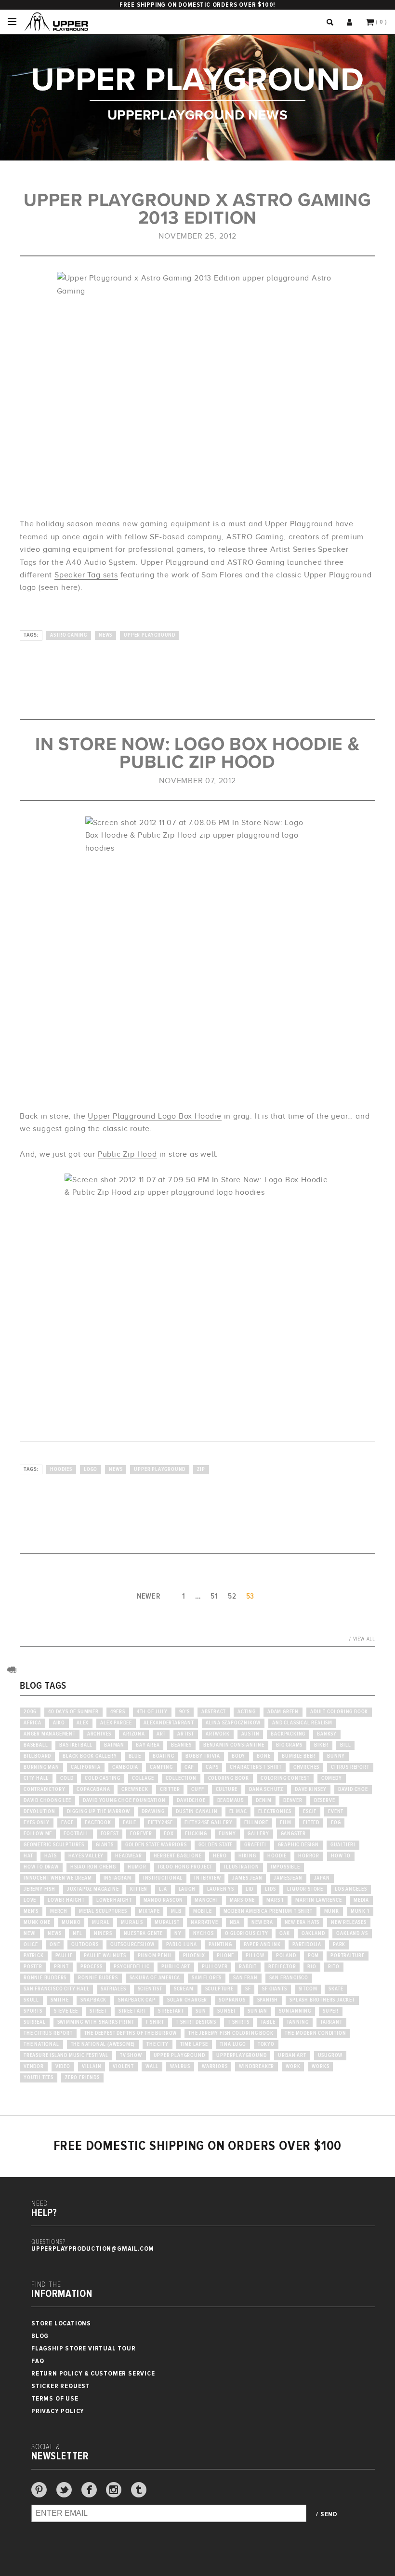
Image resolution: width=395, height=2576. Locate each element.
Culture (227, 1789)
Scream (184, 1989)
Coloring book (229, 1778)
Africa (33, 1723)
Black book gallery (90, 1756)
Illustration (242, 1867)
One (55, 1945)
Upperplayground (241, 2055)
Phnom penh (155, 1956)
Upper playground (150, 635)
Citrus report (350, 1767)
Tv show (131, 2055)
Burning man (41, 1767)
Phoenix (194, 1956)
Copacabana (93, 1789)
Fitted (311, 1823)
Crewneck (135, 1789)
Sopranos (232, 2000)
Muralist (167, 1922)
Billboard (37, 1756)
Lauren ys (221, 1889)
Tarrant (331, 2022)
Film (286, 1823)
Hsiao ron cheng (93, 1867)
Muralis (132, 1922)
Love (30, 1900)
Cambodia (125, 1767)
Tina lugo (233, 2044)
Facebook (98, 1823)
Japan (322, 1878)
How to (341, 1856)
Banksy (327, 1734)
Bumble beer (299, 1756)
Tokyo (266, 2044)
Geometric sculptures (54, 1845)
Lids (270, 1889)
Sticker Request (61, 2386)
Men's (31, 1911)
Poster (33, 1967)
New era (262, 1922)
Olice (31, 1945)
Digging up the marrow (99, 1812)
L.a (163, 1889)
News (105, 635)
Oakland (313, 1934)
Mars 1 (275, 1900)
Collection (181, 1778)
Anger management (50, 1734)
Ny (178, 1934)
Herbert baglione (178, 1856)
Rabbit (248, 1967)
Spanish (268, 2000)
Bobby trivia (203, 1756)
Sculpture (219, 1989)
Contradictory (44, 1789)
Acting (247, 1712)
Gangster (293, 1834)
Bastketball (76, 1745)
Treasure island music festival (66, 2055)
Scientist (150, 1989)
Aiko (59, 1723)
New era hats (302, 1922)
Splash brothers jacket (322, 2000)
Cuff (197, 1789)
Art (161, 1734)
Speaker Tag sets (86, 575)
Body (238, 1756)
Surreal (35, 2022)
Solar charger (187, 2000)
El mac (238, 1812)
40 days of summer (73, 1712)
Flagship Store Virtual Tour (84, 2348)
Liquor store (305, 1889)
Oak (284, 1934)
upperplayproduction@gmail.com (93, 2249)
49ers (118, 1712)
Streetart (171, 2011)
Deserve (325, 1801)
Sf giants (274, 1989)
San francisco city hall (56, 1989)
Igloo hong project (185, 1867)
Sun (201, 2011)
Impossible (285, 1867)
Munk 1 (360, 1911)
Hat (28, 1856)
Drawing (153, 1812)
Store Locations (61, 2323)
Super (331, 2011)
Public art (176, 1967)
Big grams (289, 1745)
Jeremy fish (39, 1889)
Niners (103, 1934)
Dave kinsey (311, 1789)
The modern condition (315, 2033)
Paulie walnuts (105, 1956)
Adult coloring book (339, 1712)
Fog (336, 1823)
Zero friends (82, 2078)
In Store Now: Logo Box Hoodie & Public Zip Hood (197, 753)
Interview (207, 1878)
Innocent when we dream (58, 1878)
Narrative (204, 1922)
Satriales (113, 1989)
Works (320, 2067)
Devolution (39, 1812)
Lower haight (66, 1900)
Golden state (216, 1845)
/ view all (362, 1639)
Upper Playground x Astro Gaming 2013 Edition (197, 209)
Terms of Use (55, 2398)
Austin (250, 1734)
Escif (310, 1812)
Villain (92, 2067)
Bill (345, 1745)
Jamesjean (288, 1878)
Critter (170, 1789)
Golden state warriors (156, 1845)
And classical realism (302, 1723)
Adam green (283, 1712)
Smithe (60, 2000)
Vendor (34, 2067)
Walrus (180, 2067)
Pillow (255, 1956)
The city (157, 2044)
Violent (123, 2067)
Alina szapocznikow (233, 1723)
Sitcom (308, 1989)
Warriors (215, 2067)
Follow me (38, 1834)
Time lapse (194, 2044)
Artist (186, 1734)
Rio (312, 1967)
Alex (83, 1723)
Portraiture (348, 1956)
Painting (220, 1945)
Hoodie (277, 1856)
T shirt (155, 2022)
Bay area (148, 1745)
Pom (313, 1956)
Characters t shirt (256, 1767)
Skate (336, 1989)
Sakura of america (155, 1978)
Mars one (242, 1900)
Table (268, 2022)
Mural (101, 1922)
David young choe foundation (124, 1801)
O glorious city (246, 1934)
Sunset (227, 2011)
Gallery (258, 1834)
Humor (137, 1867)
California (86, 1767)
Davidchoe (191, 1801)
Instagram (118, 1878)
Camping (161, 1767)
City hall (36, 1778)
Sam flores (207, 1978)
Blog (40, 2336)
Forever (141, 1834)
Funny (227, 1834)
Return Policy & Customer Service (93, 2373)
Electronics (275, 1812)
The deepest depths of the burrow (131, 2033)
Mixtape (149, 1911)
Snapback (93, 2000)
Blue (135, 1756)
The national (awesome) (103, 2044)
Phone (225, 1956)
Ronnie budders (45, 1978)
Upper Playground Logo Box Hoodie (155, 1116)
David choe (353, 1789)
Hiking (247, 1856)
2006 (30, 1712)
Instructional (163, 1878)
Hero (220, 1856)
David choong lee (47, 1801)
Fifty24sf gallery (209, 1823)
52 (232, 1596)
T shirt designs (196, 2022)
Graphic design (298, 1845)
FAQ (38, 2361)
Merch (59, 1911)
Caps (212, 1767)
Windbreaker (257, 2067)
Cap (189, 1767)
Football (76, 1834)
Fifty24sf (160, 1823)
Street (98, 2011)
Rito (334, 1967)
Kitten (139, 1889)
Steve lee (66, 2011)
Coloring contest (285, 1778)
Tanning (298, 2022)
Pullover (215, 1967)
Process (92, 1967)
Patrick (34, 1956)
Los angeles (351, 1889)
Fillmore (256, 1823)
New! (30, 1934)
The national (41, 2044)
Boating (164, 1756)
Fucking (196, 1834)
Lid (250, 1889)
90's (184, 1712)
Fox (169, 1834)
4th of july (152, 1712)
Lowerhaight (114, 1900)
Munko (71, 1922)
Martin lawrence (319, 1900)
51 (214, 1596)
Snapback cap (137, 2000)
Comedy (332, 1778)
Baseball (36, 1745)
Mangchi (206, 1900)
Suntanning (295, 2011)
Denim (264, 1801)
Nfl (77, 1934)
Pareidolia (307, 1945)
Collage (143, 1778)
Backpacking (288, 1734)
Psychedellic (132, 1967)
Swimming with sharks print (96, 2022)
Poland (286, 1956)
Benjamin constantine (234, 1745)
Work (293, 2067)
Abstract (214, 1712)
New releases (349, 1922)
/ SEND (327, 2514)
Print (61, 1967)
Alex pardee (116, 1723)
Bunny (336, 1756)
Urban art (292, 2055)
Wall (152, 2067)
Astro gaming (69, 635)
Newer (149, 1596)
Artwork (218, 1734)
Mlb (176, 1911)
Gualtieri (343, 1845)
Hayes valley (86, 1856)
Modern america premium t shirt (268, 1911)
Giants (105, 1845)
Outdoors (85, 1945)
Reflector (282, 1967)
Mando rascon (164, 1900)
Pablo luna (182, 1945)
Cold (67, 1778)
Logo (91, 1469)
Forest (110, 1834)
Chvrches (306, 1767)
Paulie (64, 1956)
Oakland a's (352, 1934)
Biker (321, 1745)
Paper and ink (262, 1945)
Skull (31, 2000)
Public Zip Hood (127, 1154)
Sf (248, 1989)
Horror (309, 1856)
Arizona (134, 1734)
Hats (50, 1856)
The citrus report (48, 2033)
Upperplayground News (198, 114)
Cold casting (103, 1778)
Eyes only (37, 1823)
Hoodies (61, 1469)
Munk (332, 1911)
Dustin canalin (197, 1812)
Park (339, 1945)
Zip (201, 1469)
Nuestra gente (143, 1934)
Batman (114, 1745)
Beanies (181, 1745)
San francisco (289, 1978)
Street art (132, 2011)
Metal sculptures (103, 1911)
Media (361, 1900)
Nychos (204, 1934)
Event (336, 1812)
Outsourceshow (132, 1945)
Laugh (187, 1889)
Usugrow (330, 2055)
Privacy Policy (58, 2411)
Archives (99, 1734)
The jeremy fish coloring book (231, 2033)
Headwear (128, 1856)
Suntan (257, 2011)
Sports (33, 2011)
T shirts (238, 2022)
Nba (235, 1922)
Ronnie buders (98, 1978)
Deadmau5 (231, 1801)
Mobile (203, 1911)
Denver (293, 1801)
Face (67, 1823)
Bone (263, 1756)
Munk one (37, 1922)
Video (63, 2067)
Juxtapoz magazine (93, 1889)
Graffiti (255, 1845)
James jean (247, 1878)
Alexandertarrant (169, 1723)
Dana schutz (266, 1789)
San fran (245, 1978)
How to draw (41, 1867)
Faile (130, 1823)
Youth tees (39, 2078)
